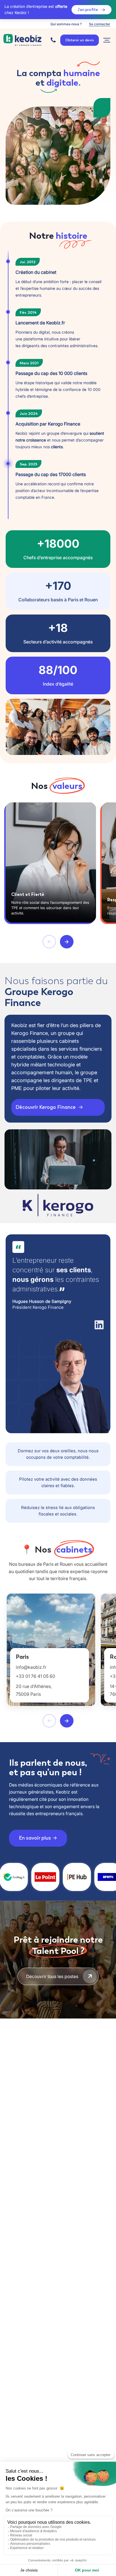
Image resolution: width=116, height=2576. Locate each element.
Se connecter (100, 24)
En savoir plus (35, 1838)
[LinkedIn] (99, 1325)
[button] (49, 942)
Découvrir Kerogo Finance (46, 1107)
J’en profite (88, 10)
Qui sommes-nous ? (66, 24)
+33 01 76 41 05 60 (35, 1676)
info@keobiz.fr (31, 1667)
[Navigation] (107, 40)
